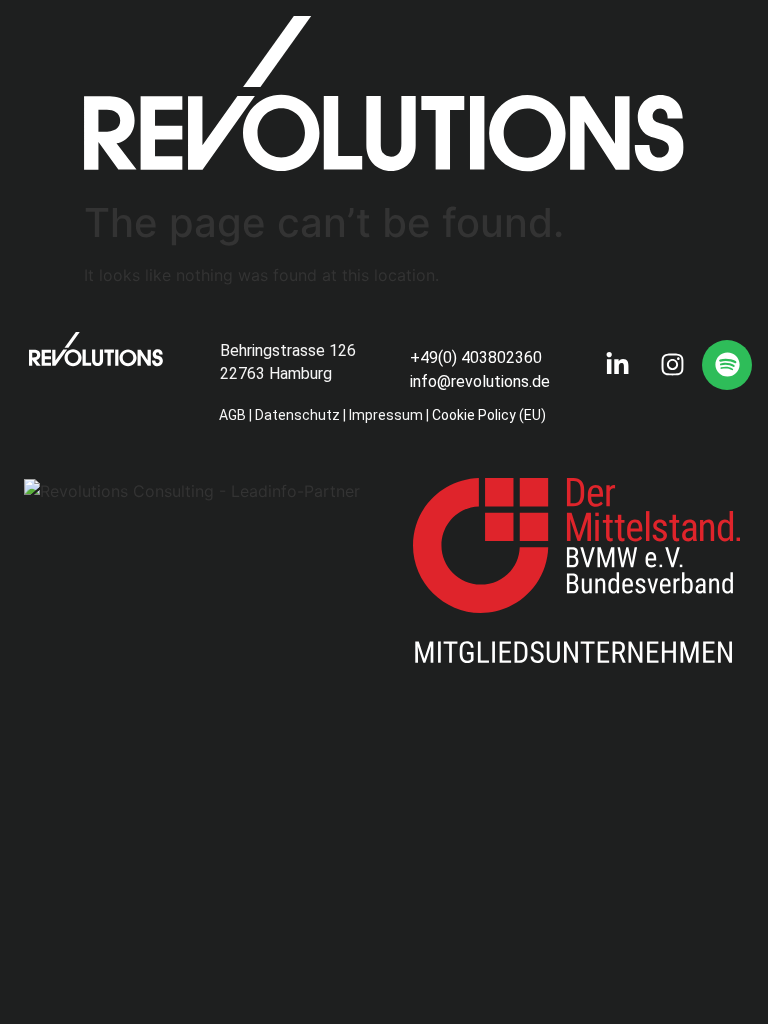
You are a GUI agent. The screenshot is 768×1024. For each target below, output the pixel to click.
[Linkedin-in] (617, 365)
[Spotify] (727, 365)
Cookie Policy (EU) (490, 415)
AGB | (235, 415)
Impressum (386, 415)
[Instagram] (672, 365)
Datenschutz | (300, 415)
